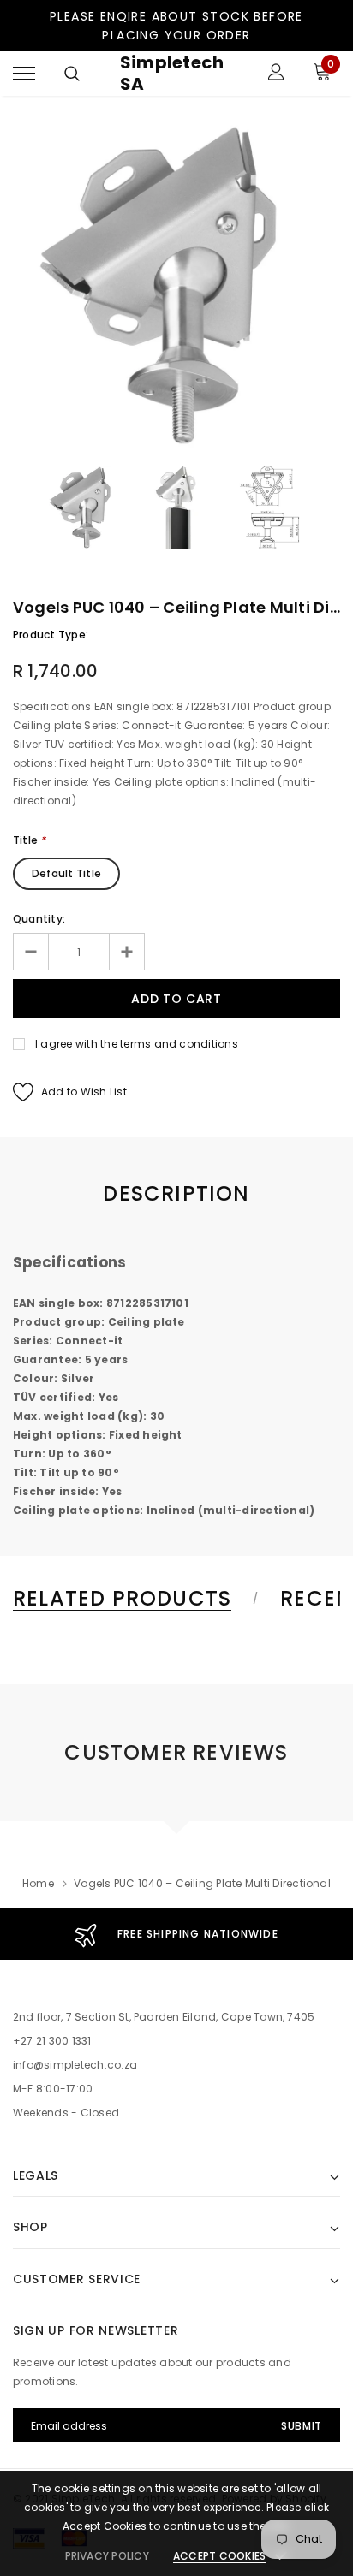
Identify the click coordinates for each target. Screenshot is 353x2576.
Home (38, 1883)
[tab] (133, 1599)
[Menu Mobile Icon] (24, 74)
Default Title (66, 873)
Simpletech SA (172, 74)
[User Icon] (276, 74)
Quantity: (39, 919)
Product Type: (51, 635)
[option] (176, 285)
